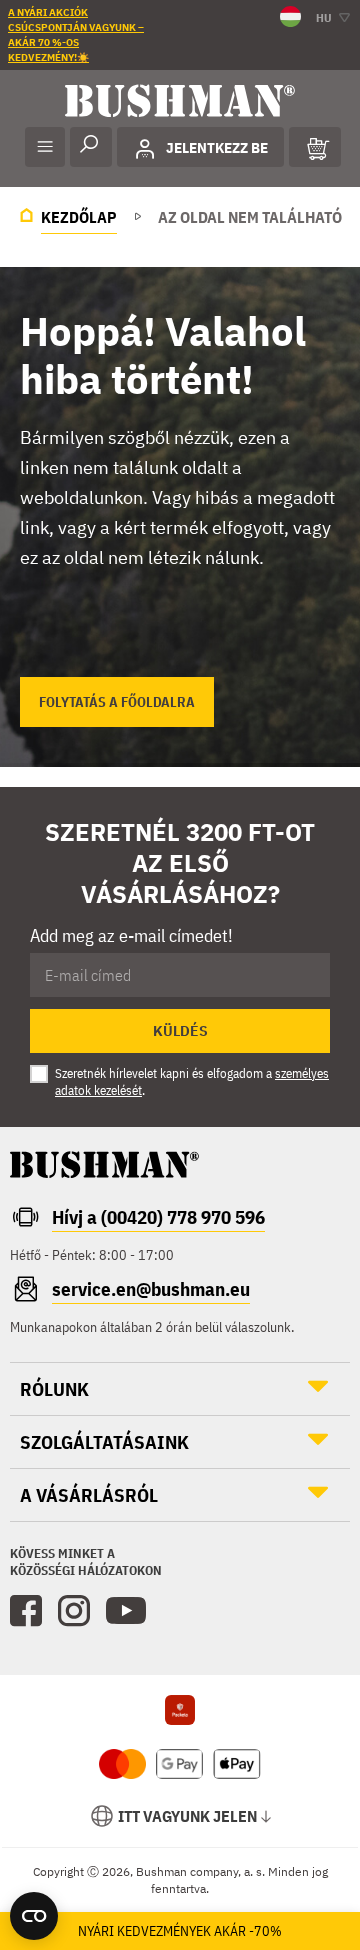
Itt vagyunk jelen (187, 1816)
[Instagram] (74, 1611)
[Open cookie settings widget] (34, 1916)
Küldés (180, 1031)
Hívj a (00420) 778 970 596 (158, 1217)
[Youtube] (126, 1611)
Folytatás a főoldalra (117, 702)
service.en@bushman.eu (151, 1289)
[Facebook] (26, 1611)
